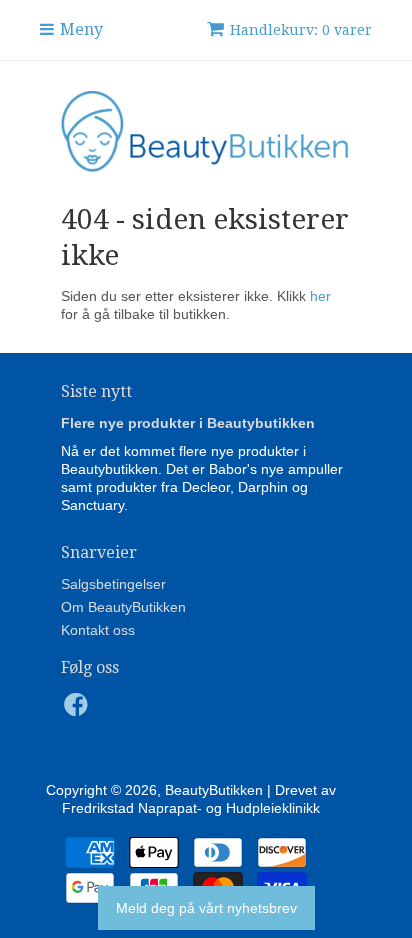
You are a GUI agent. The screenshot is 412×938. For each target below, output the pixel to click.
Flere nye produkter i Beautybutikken (188, 423)
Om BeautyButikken (123, 607)
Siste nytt (96, 391)
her (320, 296)
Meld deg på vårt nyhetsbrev (206, 908)
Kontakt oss (98, 630)
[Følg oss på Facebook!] (79, 710)
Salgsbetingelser (113, 584)
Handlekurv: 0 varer (301, 30)
